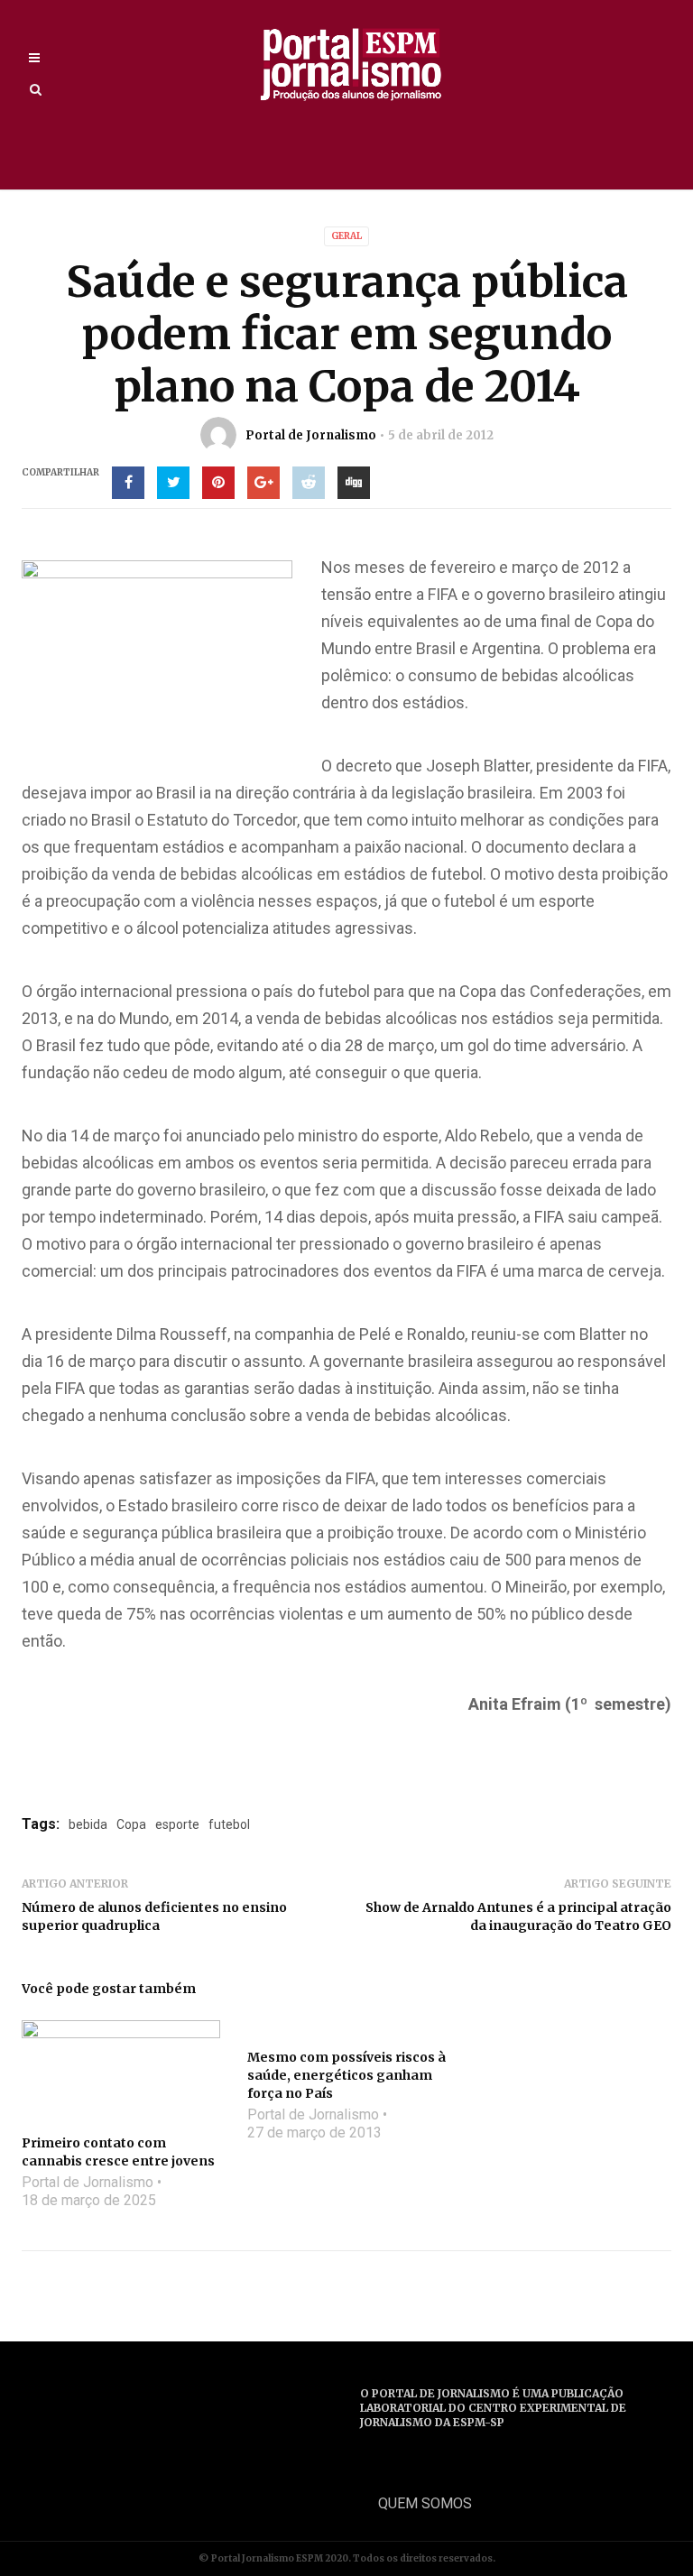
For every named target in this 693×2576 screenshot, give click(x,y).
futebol (229, 1824)
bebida (88, 1824)
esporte (177, 1824)
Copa (131, 1824)
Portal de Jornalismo (311, 435)
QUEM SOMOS (425, 2503)
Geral (346, 236)
